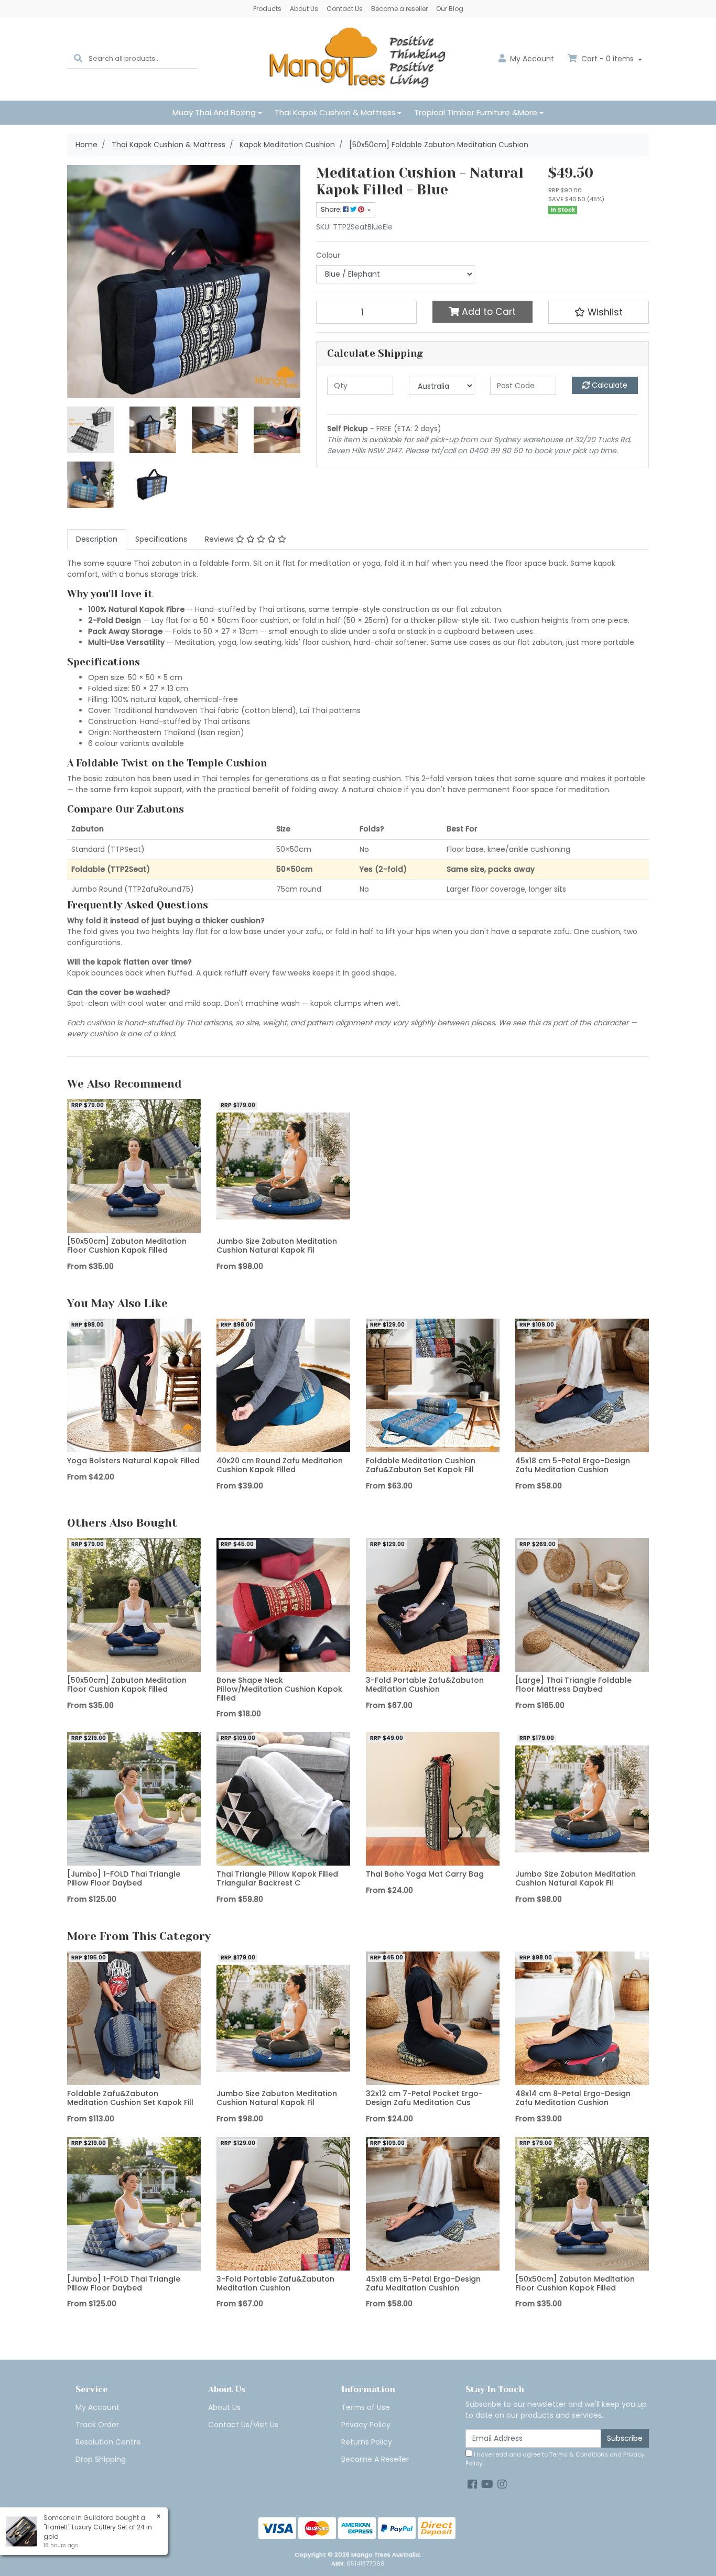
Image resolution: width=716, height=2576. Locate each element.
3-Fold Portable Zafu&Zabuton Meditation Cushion (425, 1685)
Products (267, 9)
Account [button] (532, 59)
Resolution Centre (108, 2442)
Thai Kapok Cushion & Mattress (335, 112)
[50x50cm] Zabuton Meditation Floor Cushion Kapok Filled (127, 1246)
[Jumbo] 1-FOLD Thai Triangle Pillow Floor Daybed (124, 1878)
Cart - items (607, 59)
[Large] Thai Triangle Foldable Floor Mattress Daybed (573, 1685)
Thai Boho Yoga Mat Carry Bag (425, 1874)
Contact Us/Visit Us (243, 2425)
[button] (599, 312)
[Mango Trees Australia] (358, 59)
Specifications (161, 539)
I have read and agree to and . (555, 2459)
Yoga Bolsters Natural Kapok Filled (133, 1461)
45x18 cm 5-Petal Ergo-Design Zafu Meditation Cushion (573, 1465)
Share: (332, 209)
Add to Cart (487, 312)
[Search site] (78, 59)
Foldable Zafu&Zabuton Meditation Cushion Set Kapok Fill (130, 2098)
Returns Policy (367, 2442)
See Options (134, 1225)
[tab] (97, 539)
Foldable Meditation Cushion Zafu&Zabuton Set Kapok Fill (421, 1465)
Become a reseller (399, 9)
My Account (97, 2407)
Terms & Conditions (579, 2454)
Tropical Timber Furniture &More (476, 112)
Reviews (220, 539)
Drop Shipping (101, 2459)
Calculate (609, 385)
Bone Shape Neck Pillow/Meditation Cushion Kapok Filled (279, 1689)
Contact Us (345, 9)
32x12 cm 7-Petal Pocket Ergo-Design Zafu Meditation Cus (424, 2098)
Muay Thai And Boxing (214, 112)
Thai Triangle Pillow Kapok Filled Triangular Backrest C (277, 1878)
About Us (304, 9)
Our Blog (450, 9)
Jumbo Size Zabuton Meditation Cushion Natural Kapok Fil (277, 1246)
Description (97, 539)
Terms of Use (366, 2407)
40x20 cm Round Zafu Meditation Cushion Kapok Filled (280, 1465)
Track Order (97, 2425)
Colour (328, 255)
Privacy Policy (366, 2425)
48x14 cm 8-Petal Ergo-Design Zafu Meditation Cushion (573, 2098)
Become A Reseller (375, 2459)
